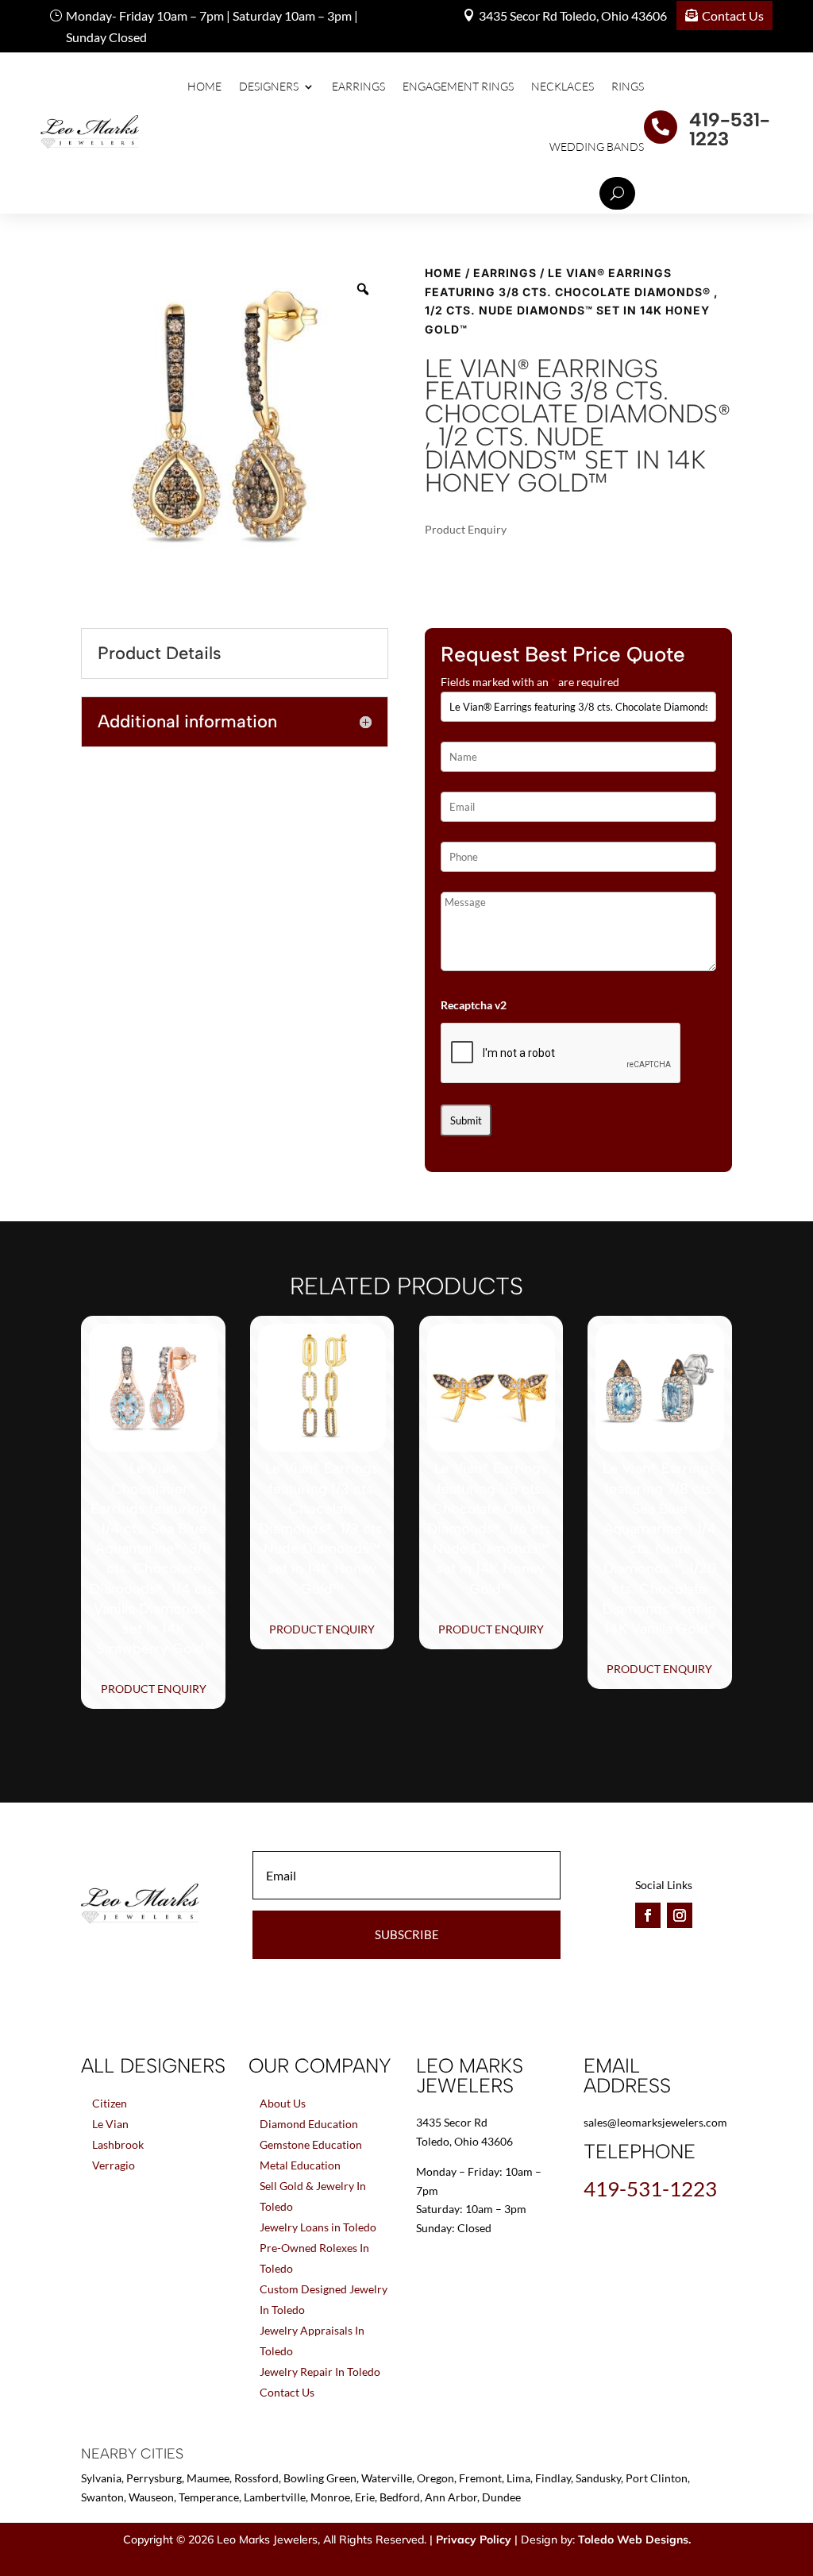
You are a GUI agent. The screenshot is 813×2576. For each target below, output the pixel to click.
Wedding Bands (597, 147)
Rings (628, 86)
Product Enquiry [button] (154, 1689)
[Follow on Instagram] (680, 1915)
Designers (269, 86)
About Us (283, 2103)
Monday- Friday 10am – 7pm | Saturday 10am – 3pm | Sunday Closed (212, 26)
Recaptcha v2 (474, 1005)
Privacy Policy (474, 2539)
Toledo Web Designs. (634, 2539)
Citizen (110, 2103)
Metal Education (300, 2165)
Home (204, 86)
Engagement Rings (458, 86)
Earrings (358, 86)
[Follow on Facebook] (648, 1915)
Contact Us (733, 15)
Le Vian (110, 2124)
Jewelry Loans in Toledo (318, 2227)
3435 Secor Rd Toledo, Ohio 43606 (573, 15)
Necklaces (563, 86)
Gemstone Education (311, 2144)
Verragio (114, 2165)
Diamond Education (309, 2124)
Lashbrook (118, 2144)
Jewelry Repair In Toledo (320, 2372)
